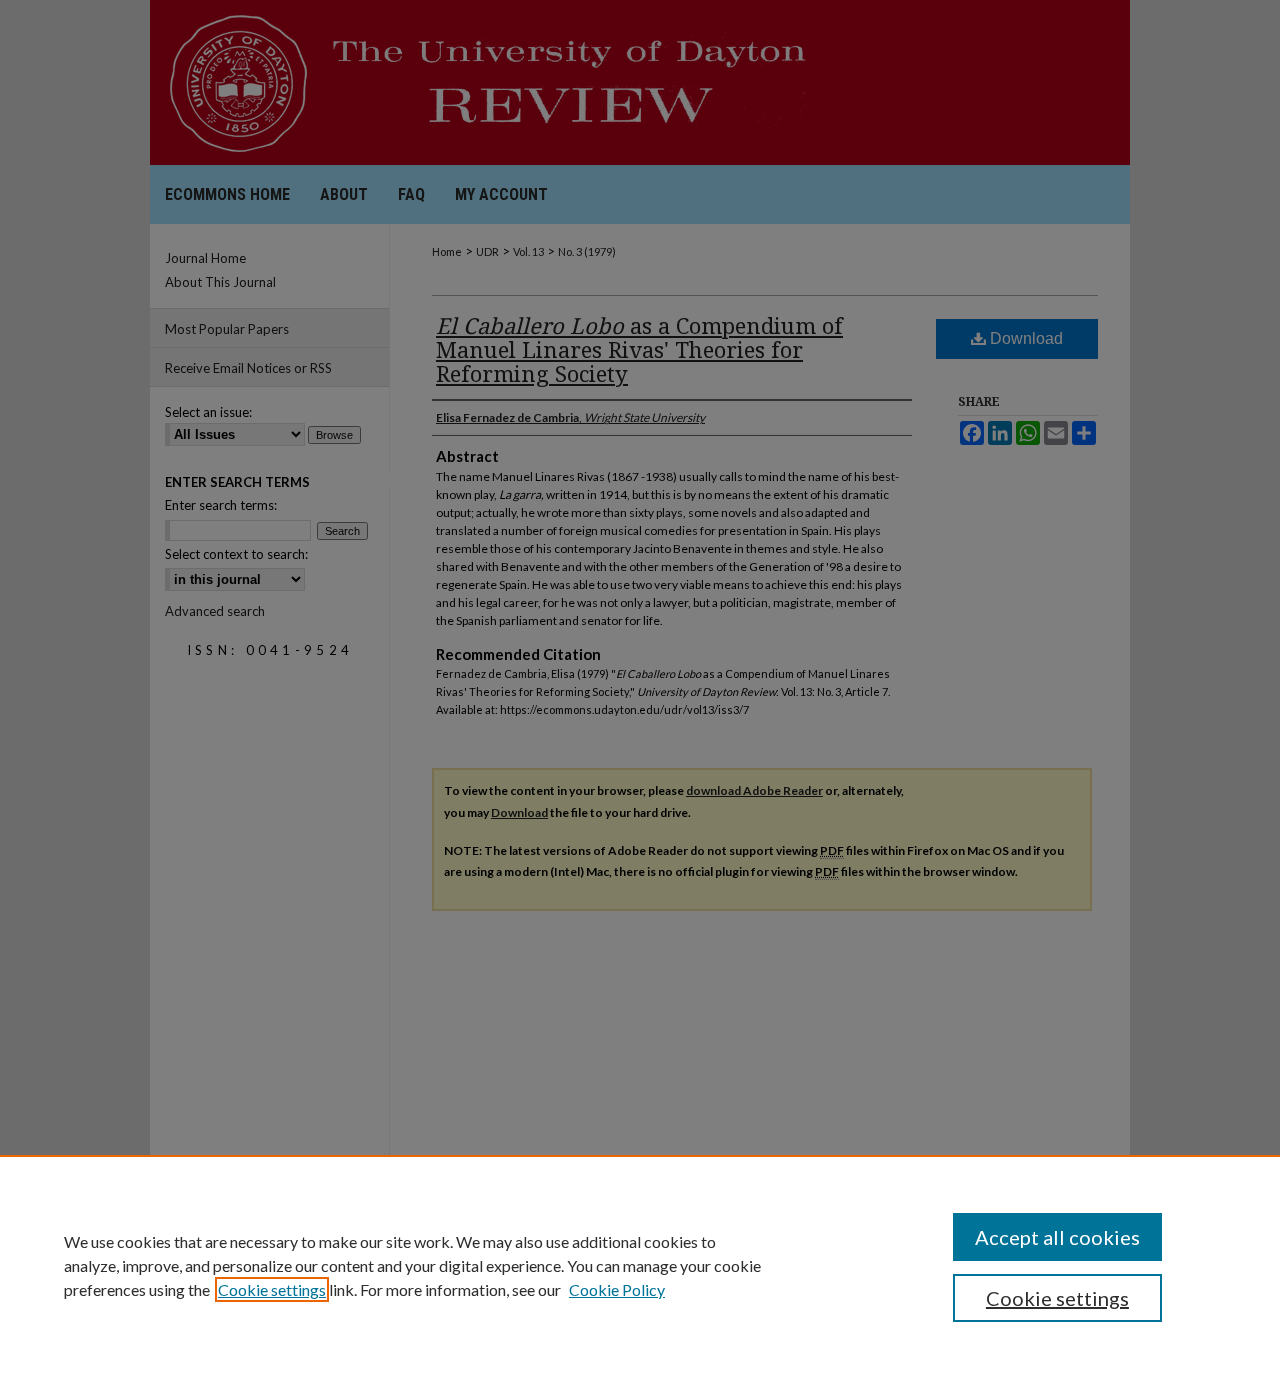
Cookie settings (272, 1289)
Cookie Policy (617, 1289)
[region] (640, 1265)
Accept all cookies (1057, 1237)
